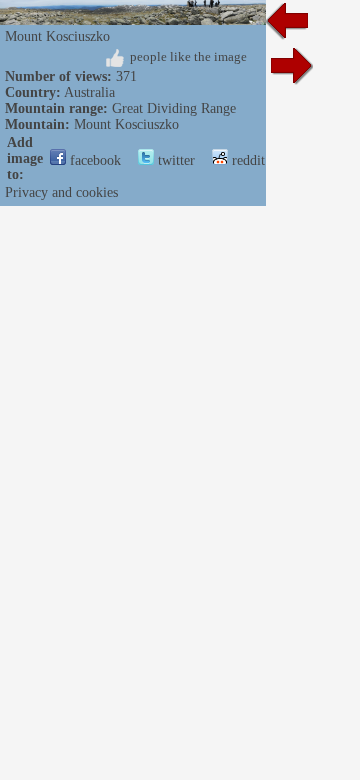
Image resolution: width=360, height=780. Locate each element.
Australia (89, 92)
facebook (93, 160)
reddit (246, 160)
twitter (174, 160)
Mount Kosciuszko (126, 124)
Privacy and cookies (61, 192)
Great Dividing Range (174, 108)
